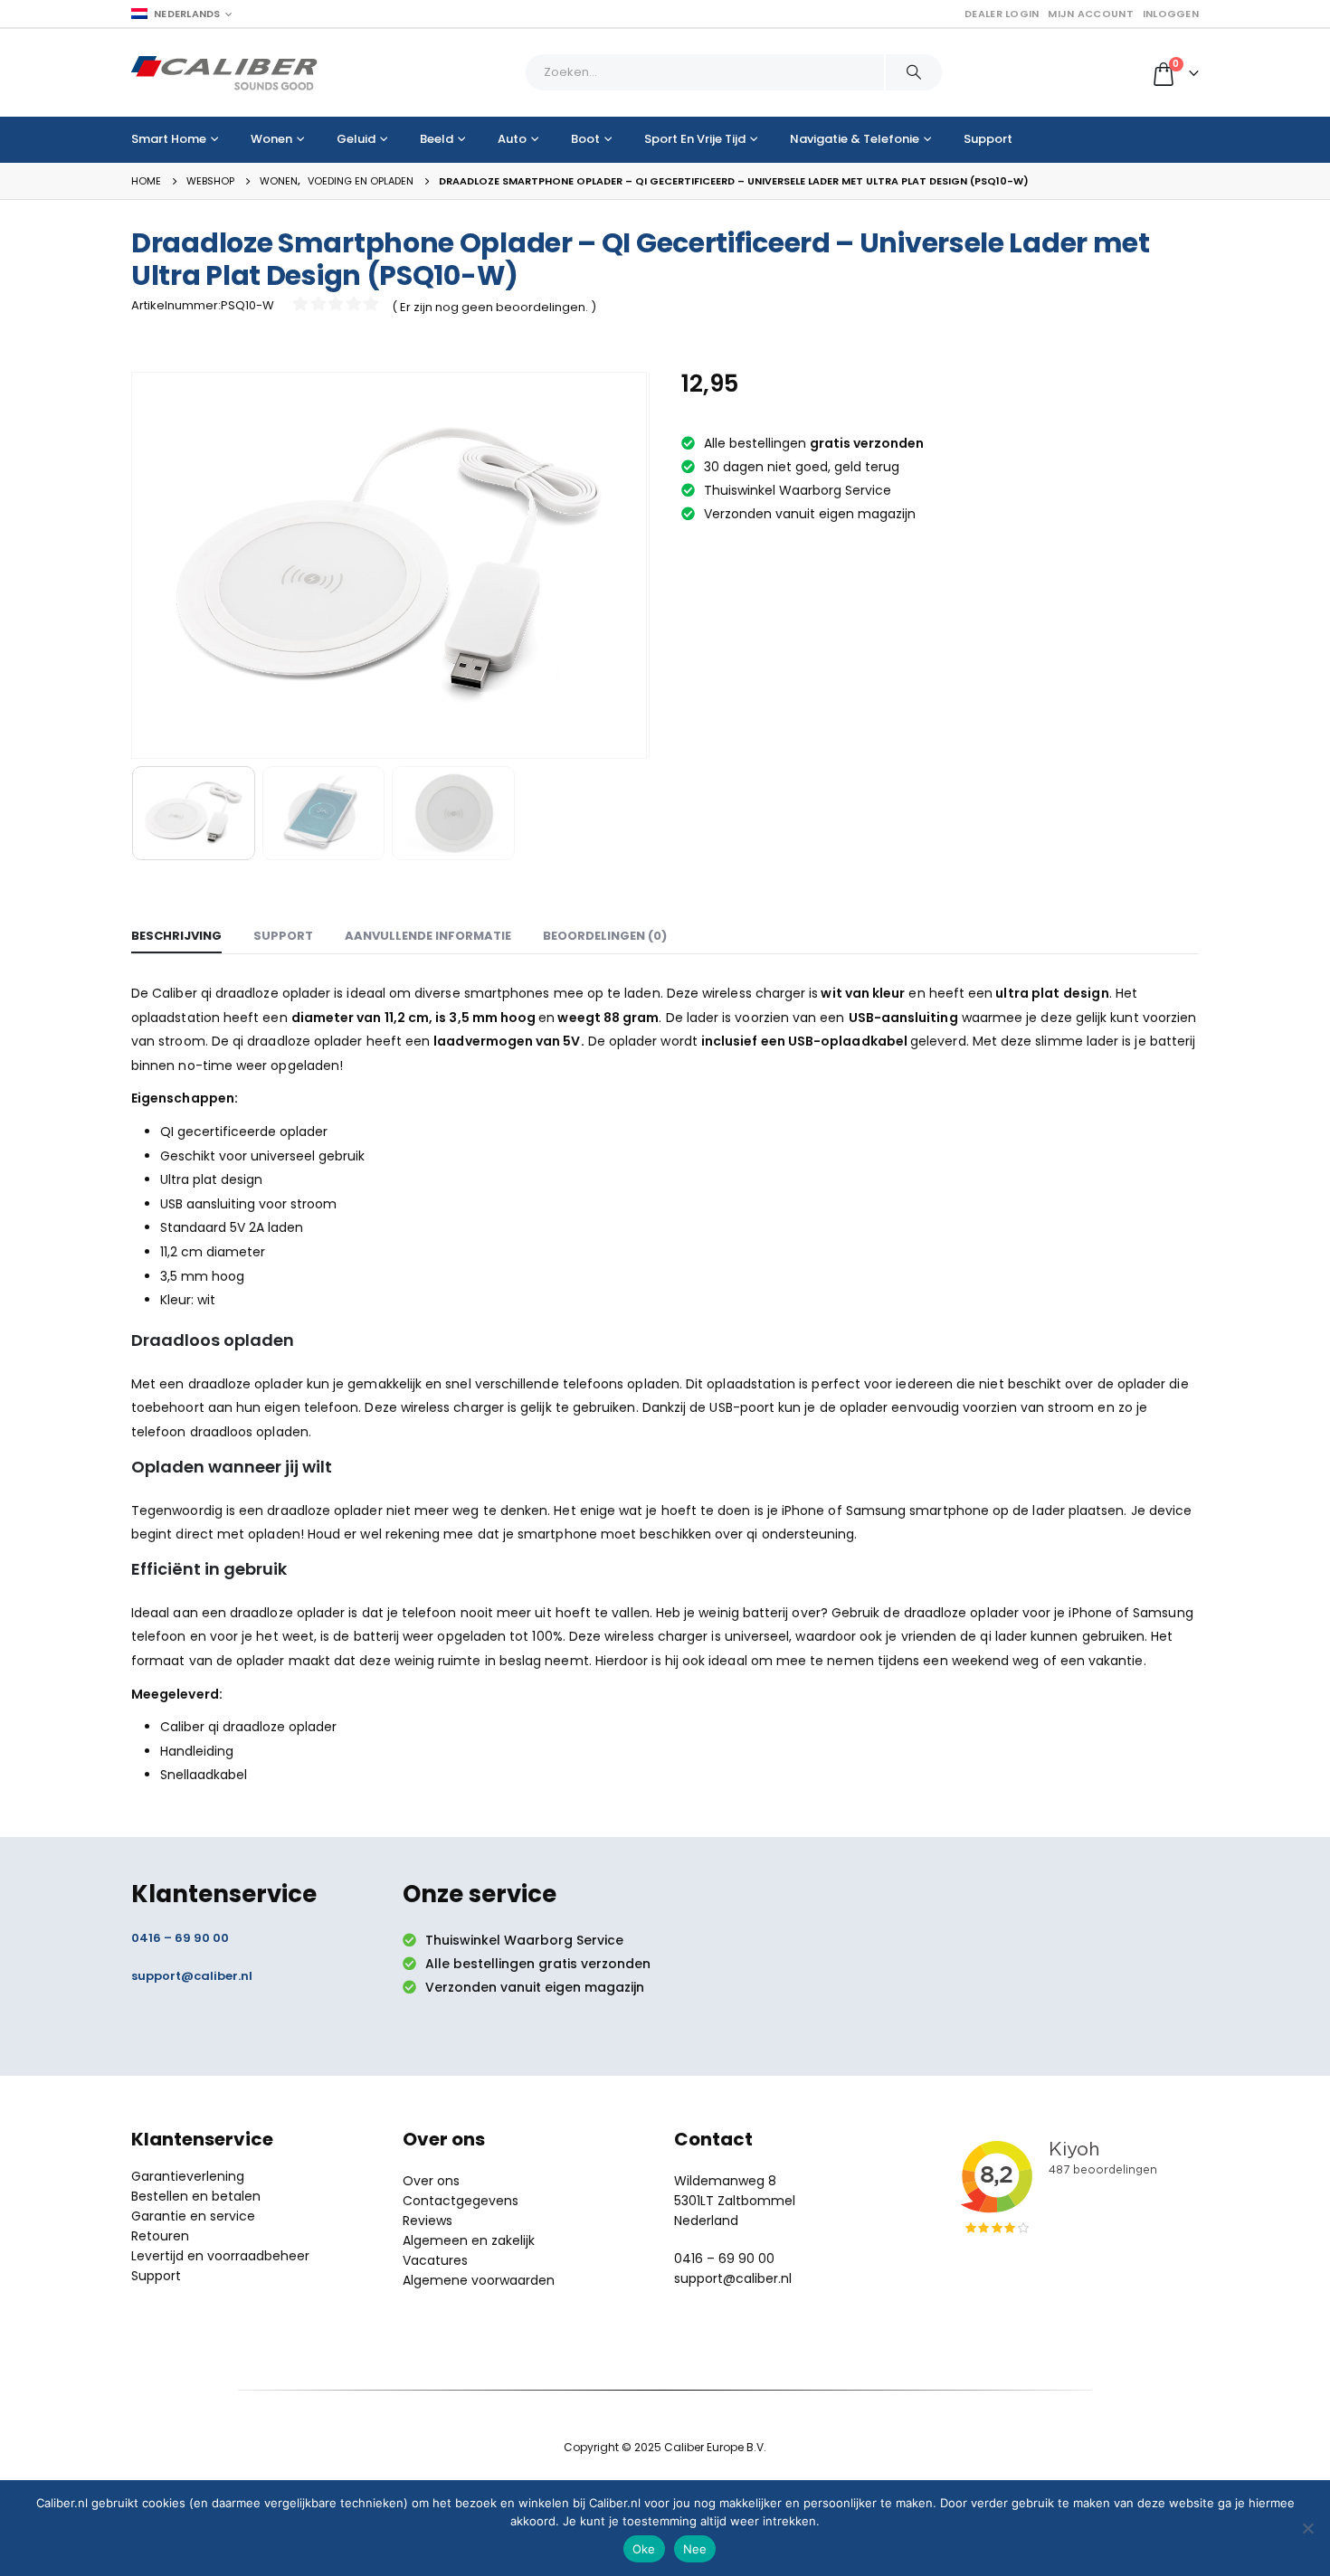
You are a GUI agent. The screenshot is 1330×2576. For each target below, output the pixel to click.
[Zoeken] (914, 72)
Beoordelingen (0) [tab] (605, 936)
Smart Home (169, 139)
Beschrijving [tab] (176, 936)
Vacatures (435, 2260)
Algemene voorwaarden (479, 2280)
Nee (695, 2549)
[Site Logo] (224, 73)
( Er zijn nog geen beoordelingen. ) (494, 307)
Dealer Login (1002, 14)
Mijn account (1090, 14)
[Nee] (1307, 2528)
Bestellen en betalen (196, 2196)
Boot (585, 139)
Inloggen (1171, 14)
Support (988, 139)
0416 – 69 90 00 (180, 1938)
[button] (136, 565)
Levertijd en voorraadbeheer (220, 2256)
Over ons (431, 2181)
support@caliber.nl (192, 1976)
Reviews (427, 2221)
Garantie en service (193, 2216)
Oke (644, 2549)
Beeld (437, 139)
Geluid (356, 139)
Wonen (271, 139)
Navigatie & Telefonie (855, 139)
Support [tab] (283, 936)
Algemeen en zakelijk (469, 2240)
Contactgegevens (461, 2201)
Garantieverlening (188, 2176)
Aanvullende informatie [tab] (428, 936)
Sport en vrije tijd (695, 139)
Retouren (160, 2236)
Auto (512, 139)
